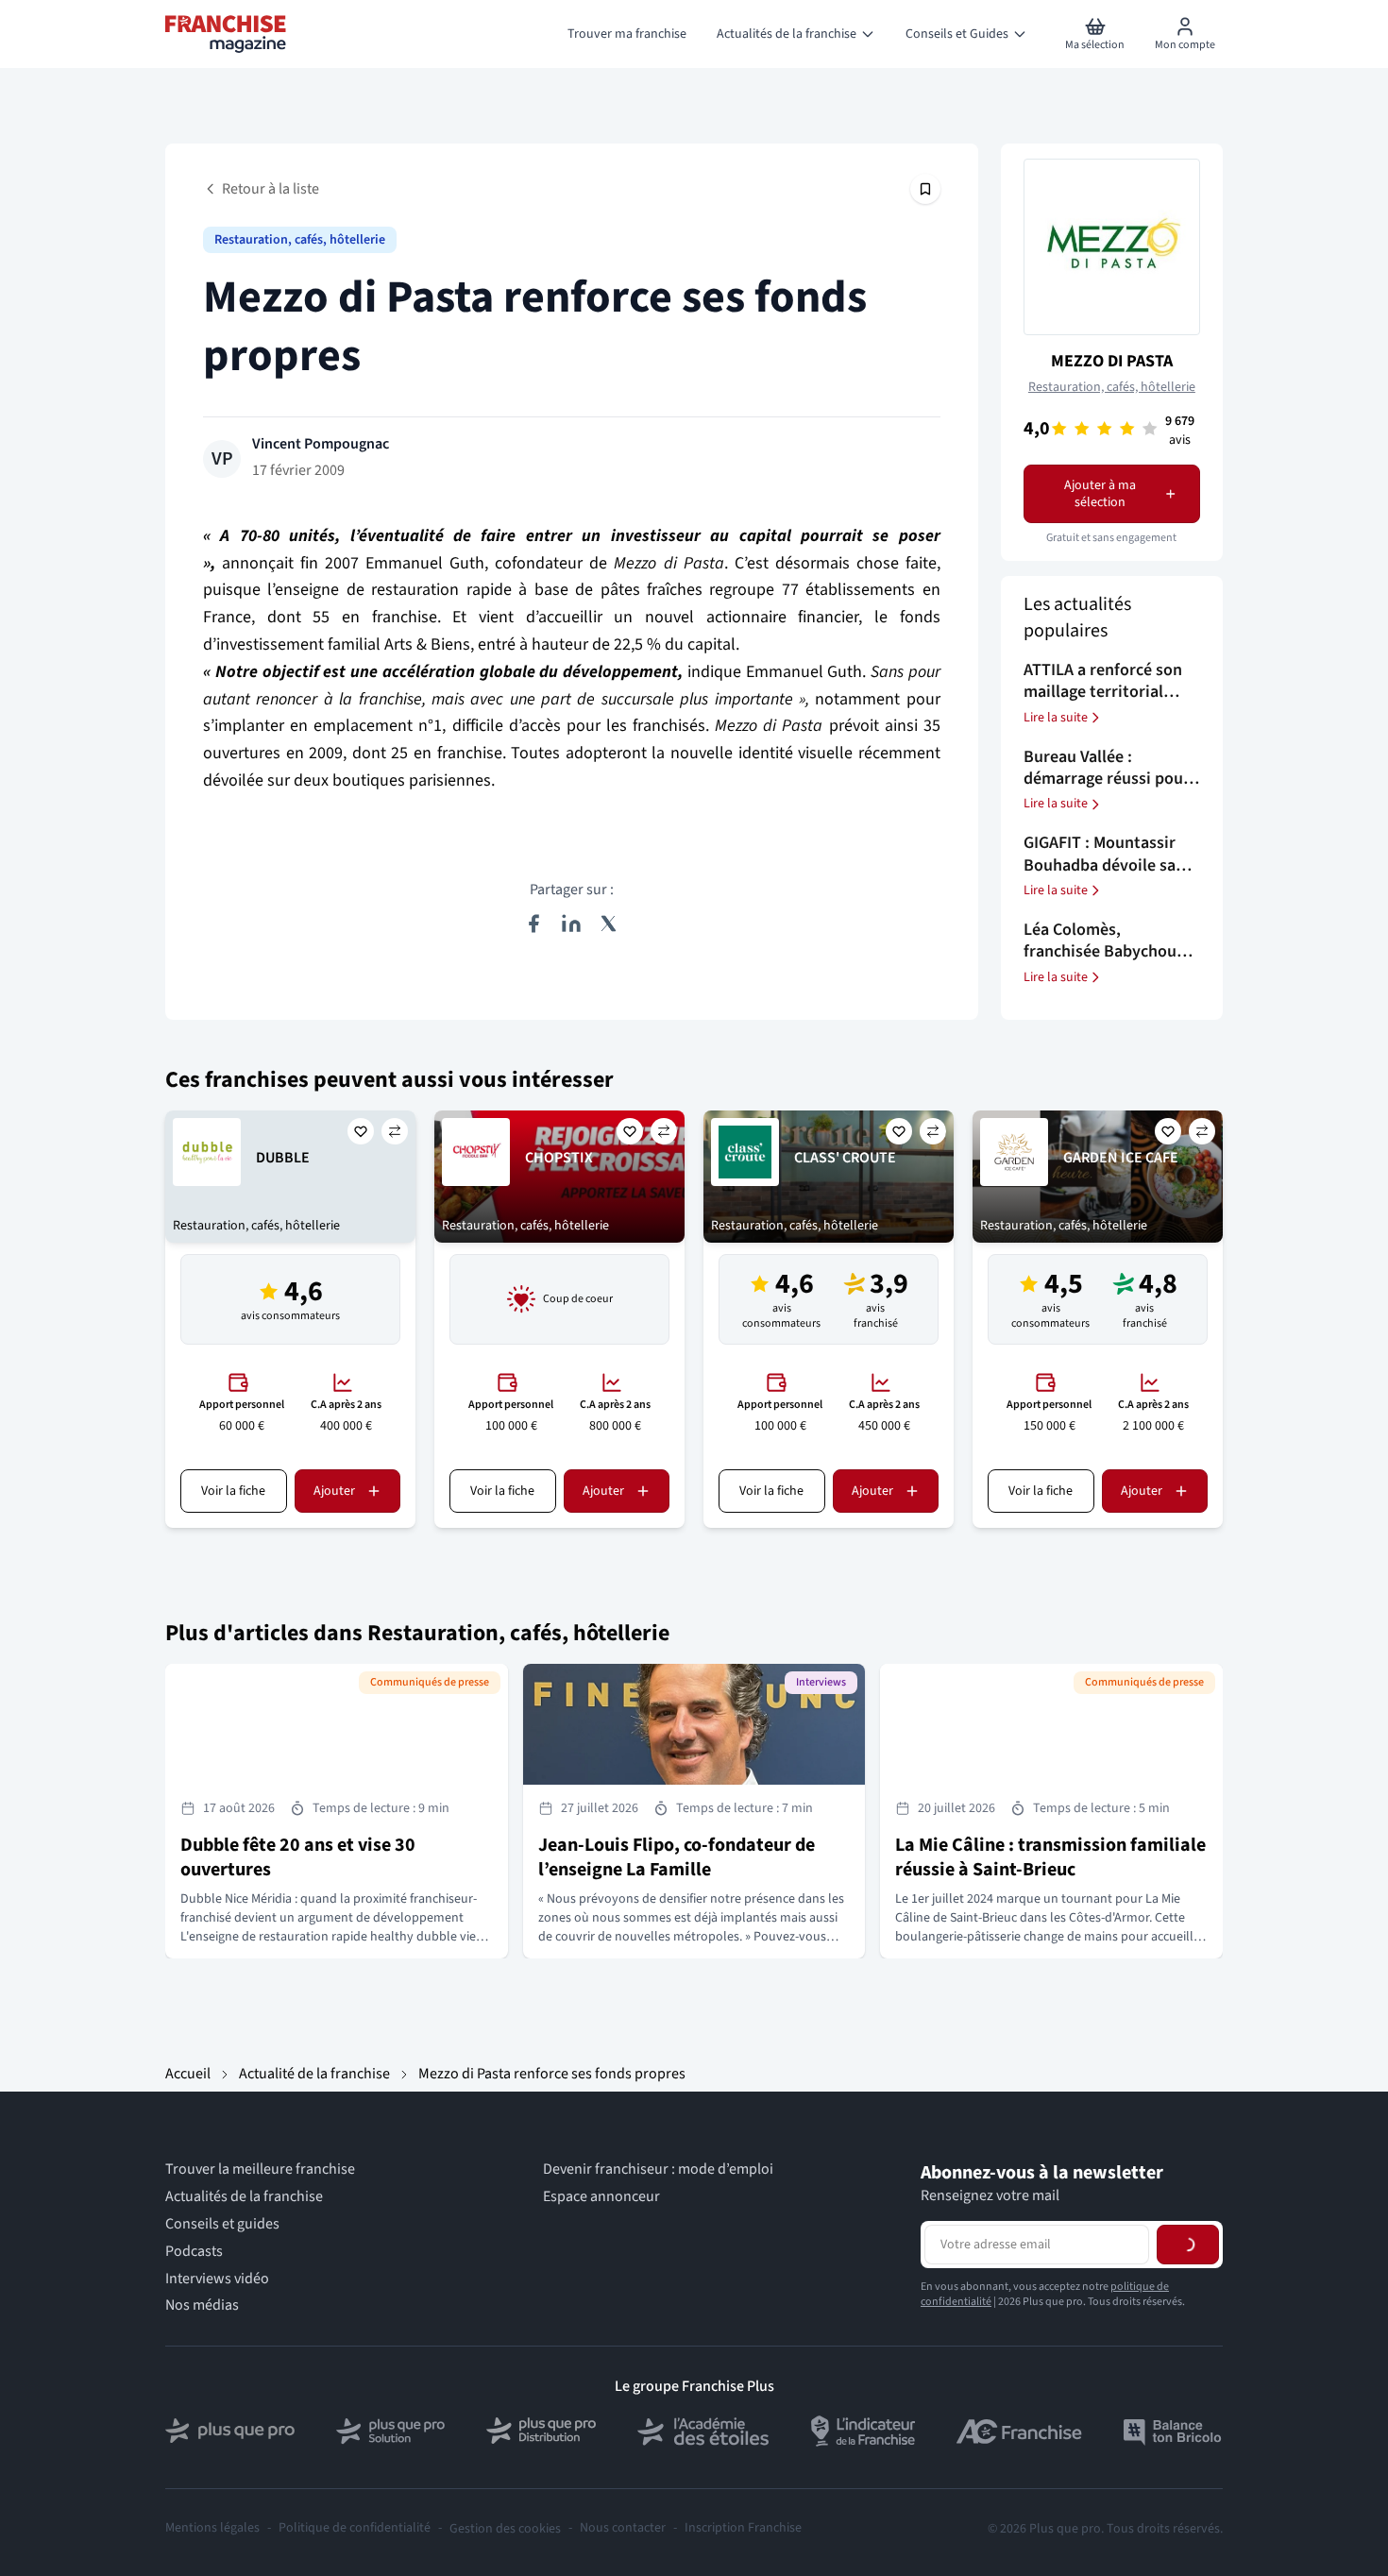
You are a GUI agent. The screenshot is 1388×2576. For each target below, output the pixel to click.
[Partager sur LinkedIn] (571, 924)
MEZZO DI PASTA (1112, 361)
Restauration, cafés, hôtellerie (300, 240)
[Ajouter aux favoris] (361, 1131)
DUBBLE (283, 1158)
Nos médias (202, 2305)
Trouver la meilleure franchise (260, 2169)
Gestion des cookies (505, 2529)
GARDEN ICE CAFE (1121, 1158)
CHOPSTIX (559, 1158)
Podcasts (194, 2252)
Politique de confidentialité (355, 2528)
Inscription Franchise (743, 2528)
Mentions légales (212, 2528)
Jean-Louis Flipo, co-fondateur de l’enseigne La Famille (677, 1857)
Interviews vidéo (217, 2279)
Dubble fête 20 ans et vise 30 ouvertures (298, 1857)
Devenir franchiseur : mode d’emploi (658, 2169)
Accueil (188, 2074)
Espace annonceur (601, 2197)
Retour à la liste (271, 189)
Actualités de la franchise (244, 2197)
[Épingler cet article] (925, 189)
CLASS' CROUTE (845, 1158)
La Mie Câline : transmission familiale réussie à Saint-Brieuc (1050, 1857)
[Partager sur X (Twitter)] (609, 924)
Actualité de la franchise (314, 2074)
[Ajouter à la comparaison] (395, 1131)
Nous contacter (623, 2528)
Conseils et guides (222, 2224)
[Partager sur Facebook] (533, 924)
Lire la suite (1056, 718)
